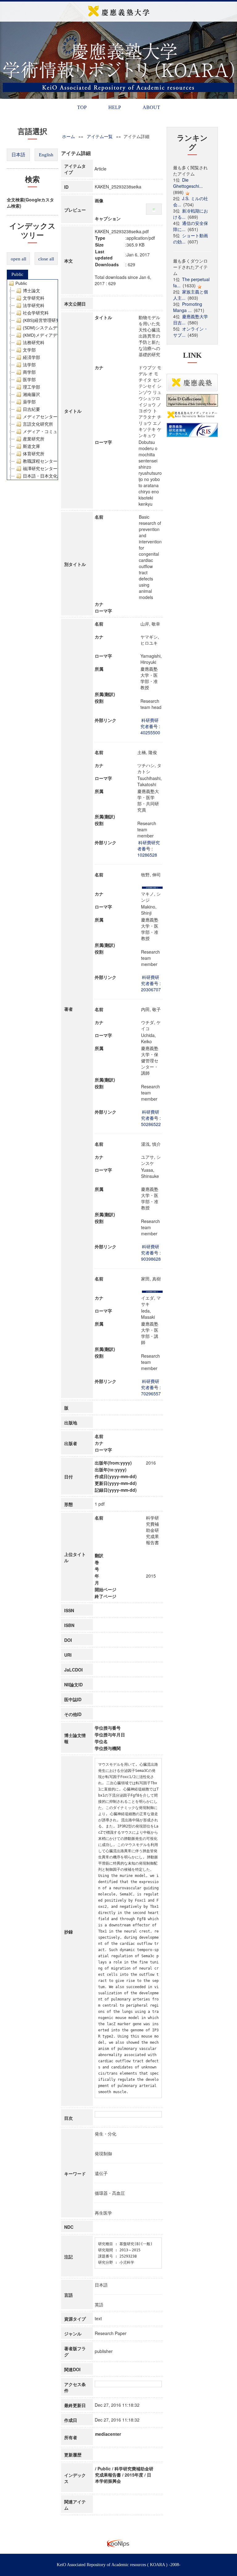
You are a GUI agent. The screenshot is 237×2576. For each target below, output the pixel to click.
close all (46, 259)
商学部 (29, 372)
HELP (115, 107)
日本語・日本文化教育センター (53, 476)
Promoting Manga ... (188, 307)
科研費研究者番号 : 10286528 (149, 849)
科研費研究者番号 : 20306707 (151, 983)
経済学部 (31, 357)
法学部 (29, 365)
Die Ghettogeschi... (188, 183)
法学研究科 (34, 306)
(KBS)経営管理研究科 (44, 320)
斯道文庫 (31, 446)
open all (19, 259)
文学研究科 (34, 298)
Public (17, 274)
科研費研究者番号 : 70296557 (151, 1387)
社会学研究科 (36, 313)
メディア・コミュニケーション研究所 (60, 432)
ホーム (69, 136)
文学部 (29, 350)
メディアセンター (40, 417)
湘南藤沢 (31, 394)
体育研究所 (34, 454)
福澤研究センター (40, 469)
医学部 (29, 380)
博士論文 (31, 291)
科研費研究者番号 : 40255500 (150, 726)
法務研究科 (34, 343)
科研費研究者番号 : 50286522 (151, 1118)
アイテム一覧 (100, 136)
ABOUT (151, 107)
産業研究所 (34, 439)
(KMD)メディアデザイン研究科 (53, 335)
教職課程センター (40, 461)
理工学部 (31, 387)
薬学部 (29, 402)
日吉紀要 (31, 409)
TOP (82, 107)
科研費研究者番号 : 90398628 (151, 1253)
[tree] (32, 380)
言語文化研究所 (38, 424)
